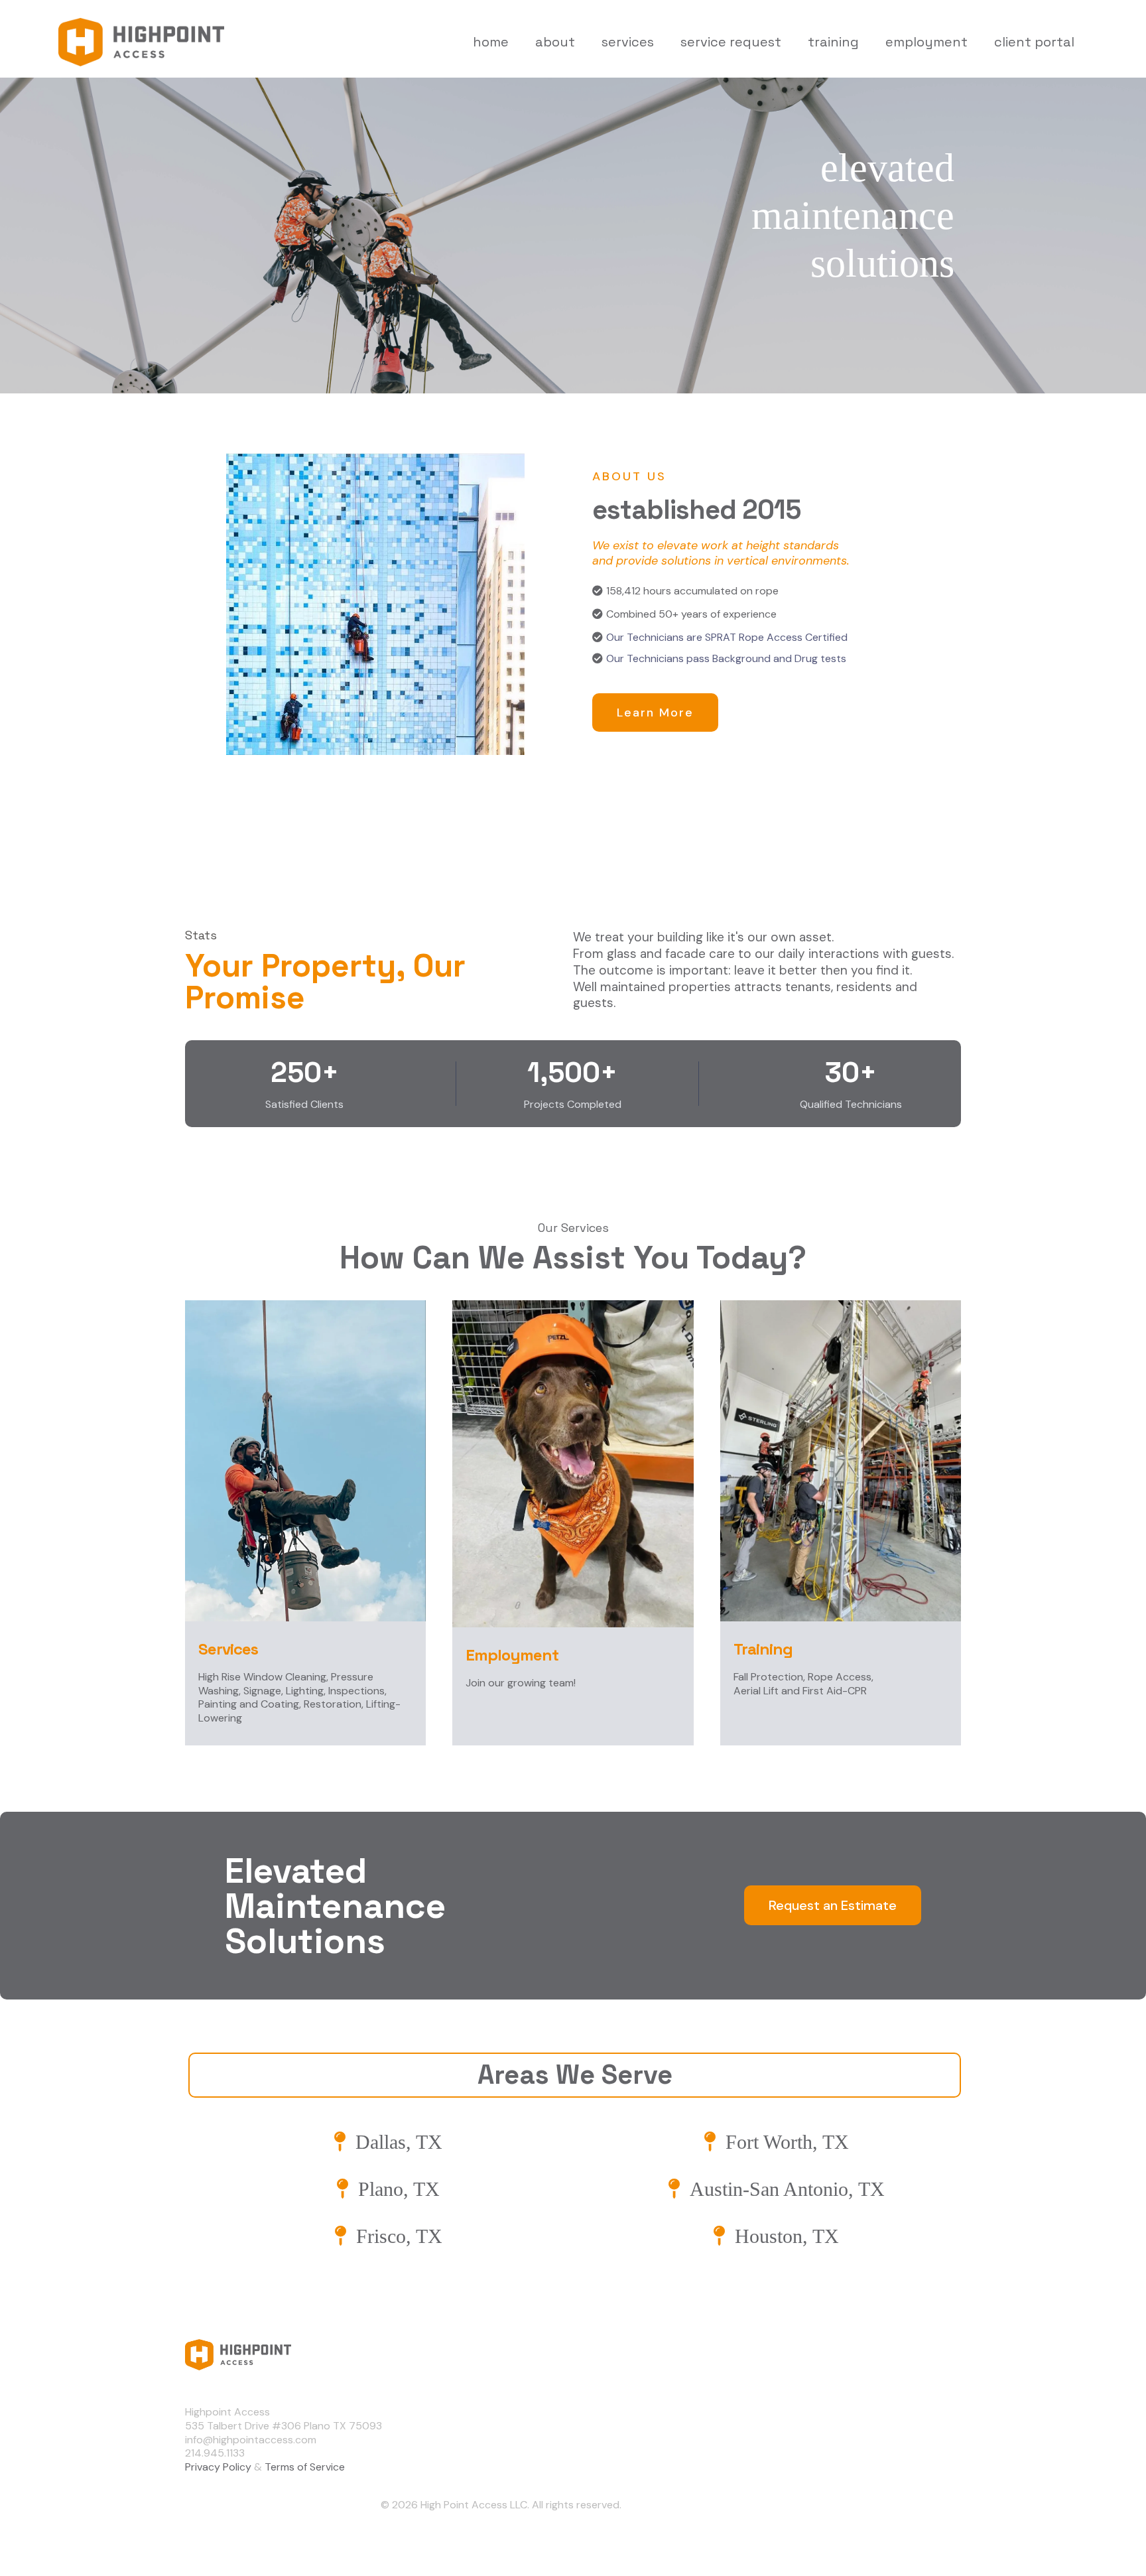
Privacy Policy (218, 2467)
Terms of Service (305, 2467)
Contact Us (858, 2459)
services (628, 42)
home (491, 42)
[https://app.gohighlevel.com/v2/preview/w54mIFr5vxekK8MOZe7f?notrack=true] (501, 2355)
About (846, 2411)
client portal (1034, 42)
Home (844, 2388)
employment (926, 42)
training (833, 42)
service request (731, 42)
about (555, 42)
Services (851, 2435)
